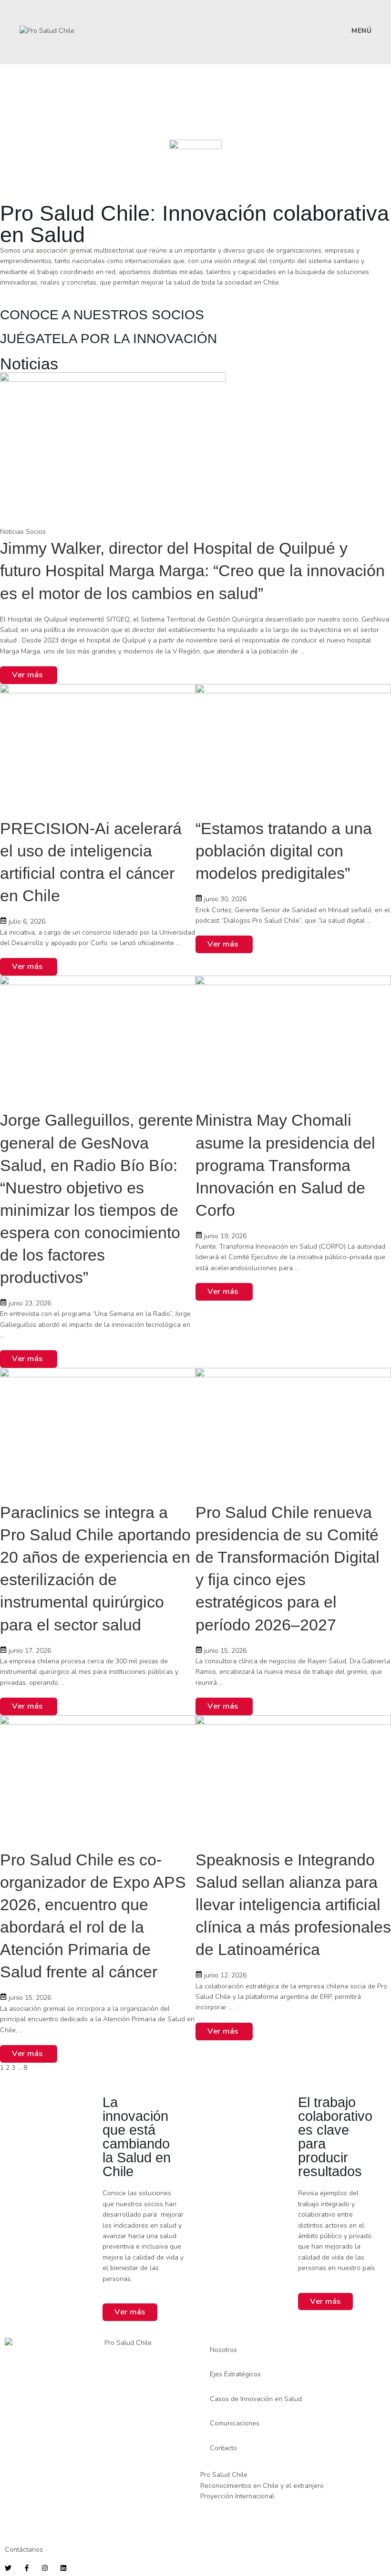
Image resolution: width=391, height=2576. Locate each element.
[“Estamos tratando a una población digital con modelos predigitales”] (293, 750)
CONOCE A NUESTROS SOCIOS (102, 315)
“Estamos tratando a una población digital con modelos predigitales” (284, 851)
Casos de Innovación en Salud (256, 2399)
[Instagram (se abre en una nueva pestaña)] (59, 15)
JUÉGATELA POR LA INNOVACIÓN (108, 339)
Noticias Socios (23, 532)
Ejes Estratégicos (235, 2374)
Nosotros (223, 2350)
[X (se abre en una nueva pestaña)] (29, 15)
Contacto (223, 2448)
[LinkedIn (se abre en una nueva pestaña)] (70, 15)
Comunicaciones (235, 2423)
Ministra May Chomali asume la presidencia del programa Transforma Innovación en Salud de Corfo (285, 1165)
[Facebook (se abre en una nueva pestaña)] (44, 15)
